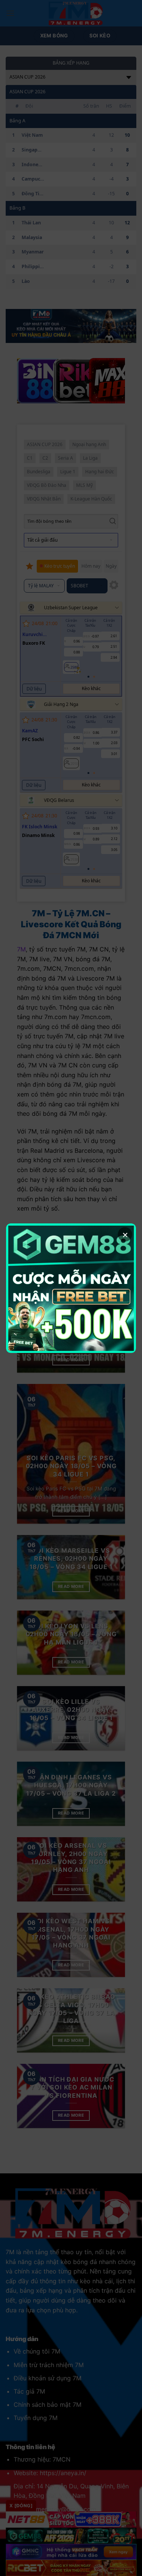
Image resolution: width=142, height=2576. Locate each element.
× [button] (125, 1234)
